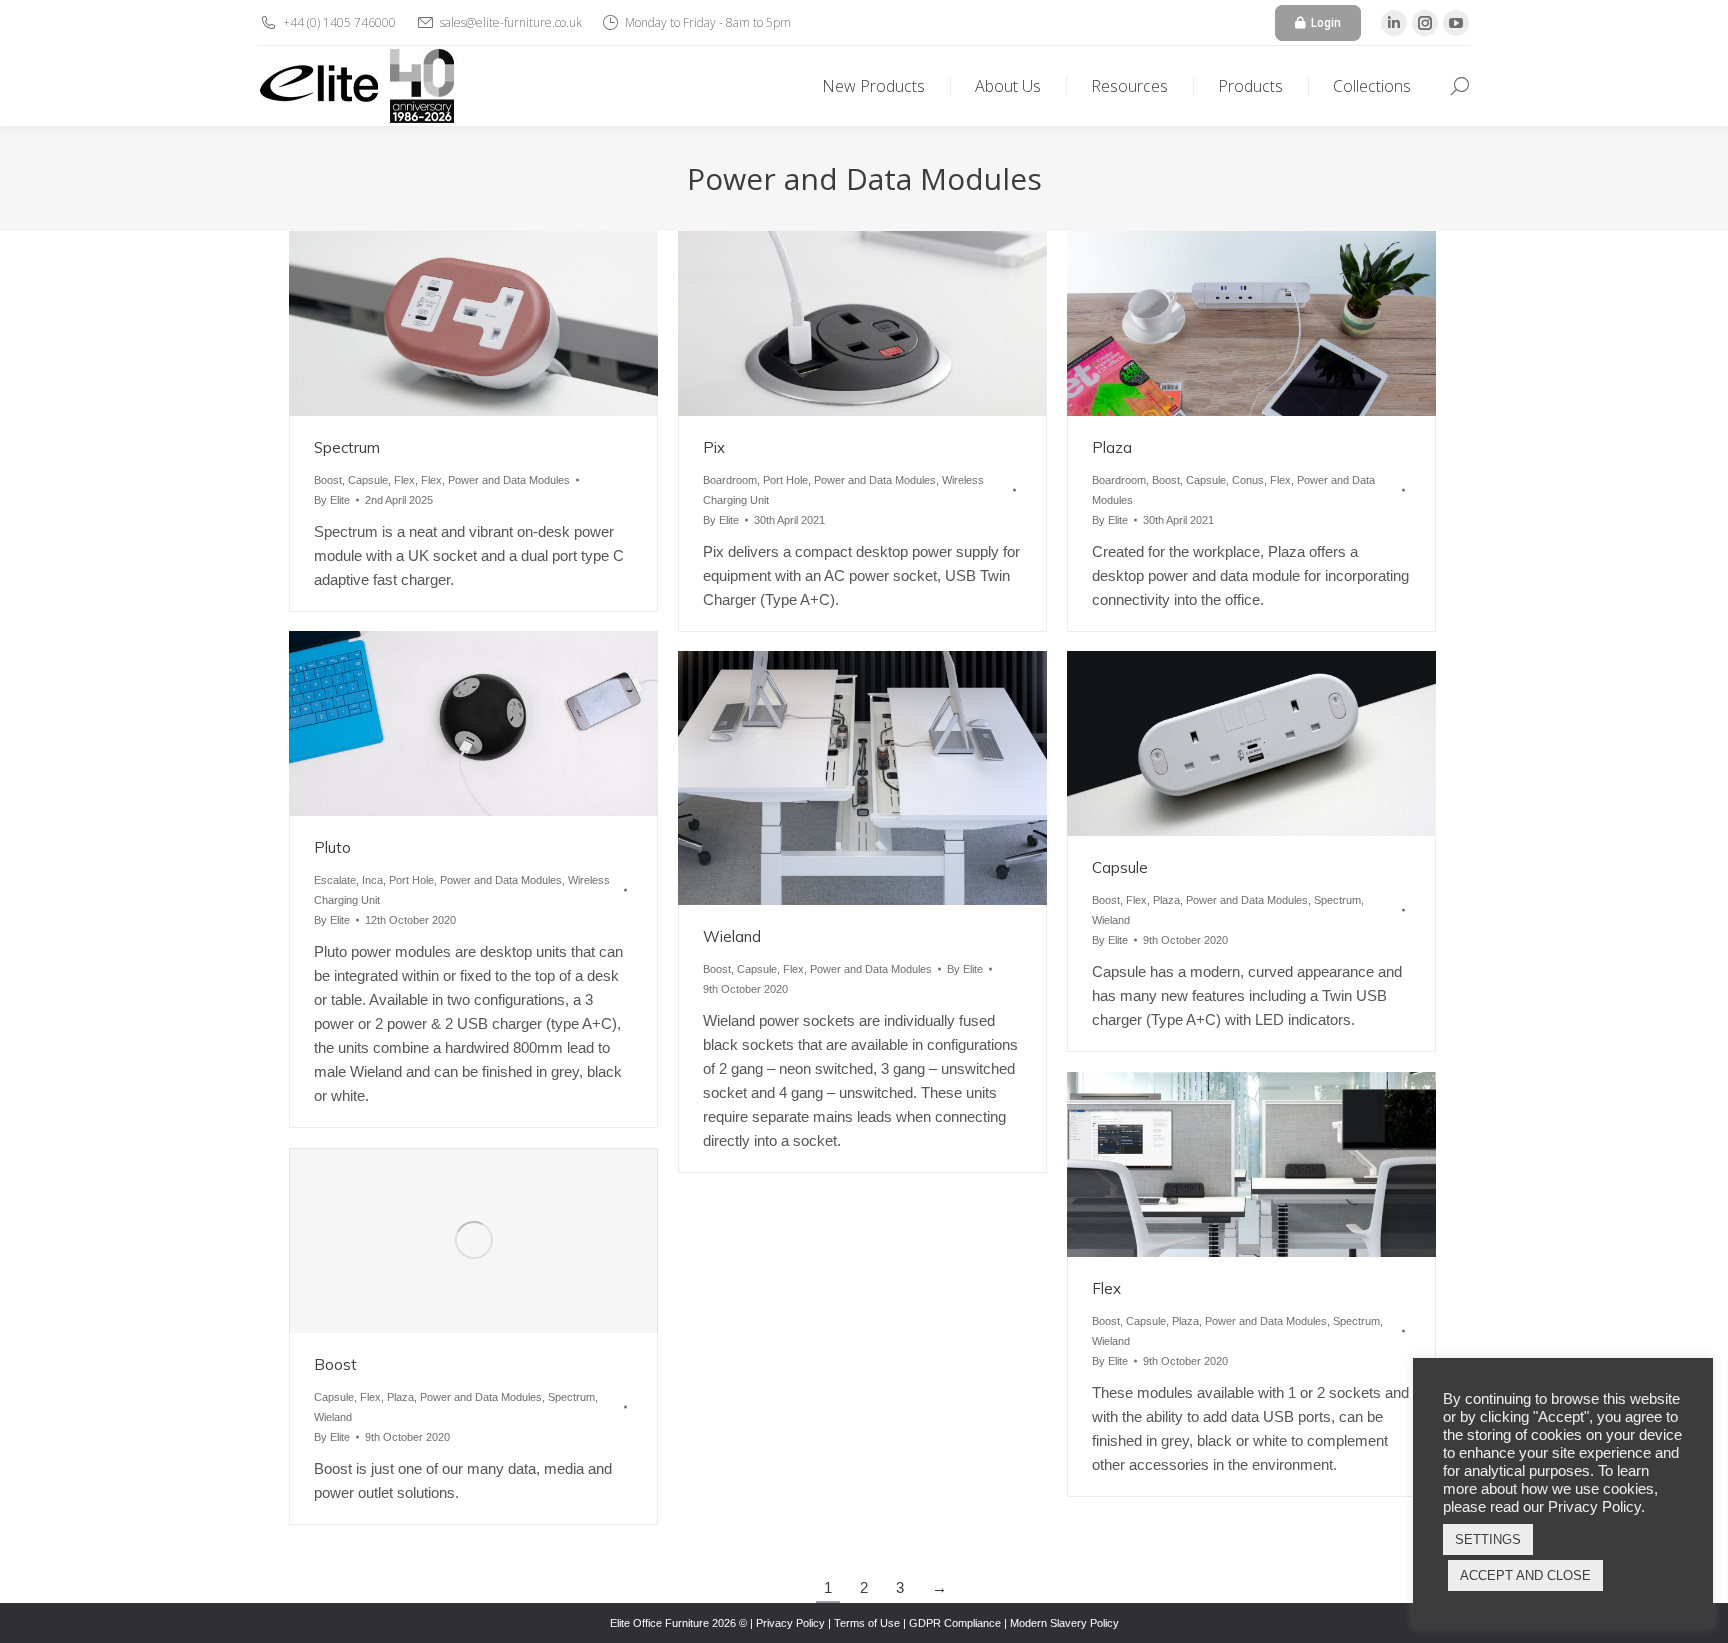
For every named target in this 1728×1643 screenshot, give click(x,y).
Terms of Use (867, 1623)
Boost (328, 480)
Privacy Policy (790, 1623)
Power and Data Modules (509, 480)
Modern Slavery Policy (1064, 1623)
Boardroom (730, 480)
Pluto (332, 847)
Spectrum (347, 447)
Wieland (732, 936)
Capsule (368, 480)
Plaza (1112, 447)
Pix (714, 447)
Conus (1248, 480)
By (332, 500)
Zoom (447, 323)
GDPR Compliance (955, 1623)
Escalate (335, 880)
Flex (404, 480)
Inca (372, 880)
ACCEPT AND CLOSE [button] (1525, 1575)
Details (501, 323)
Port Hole (785, 480)
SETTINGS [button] (1488, 1539)
